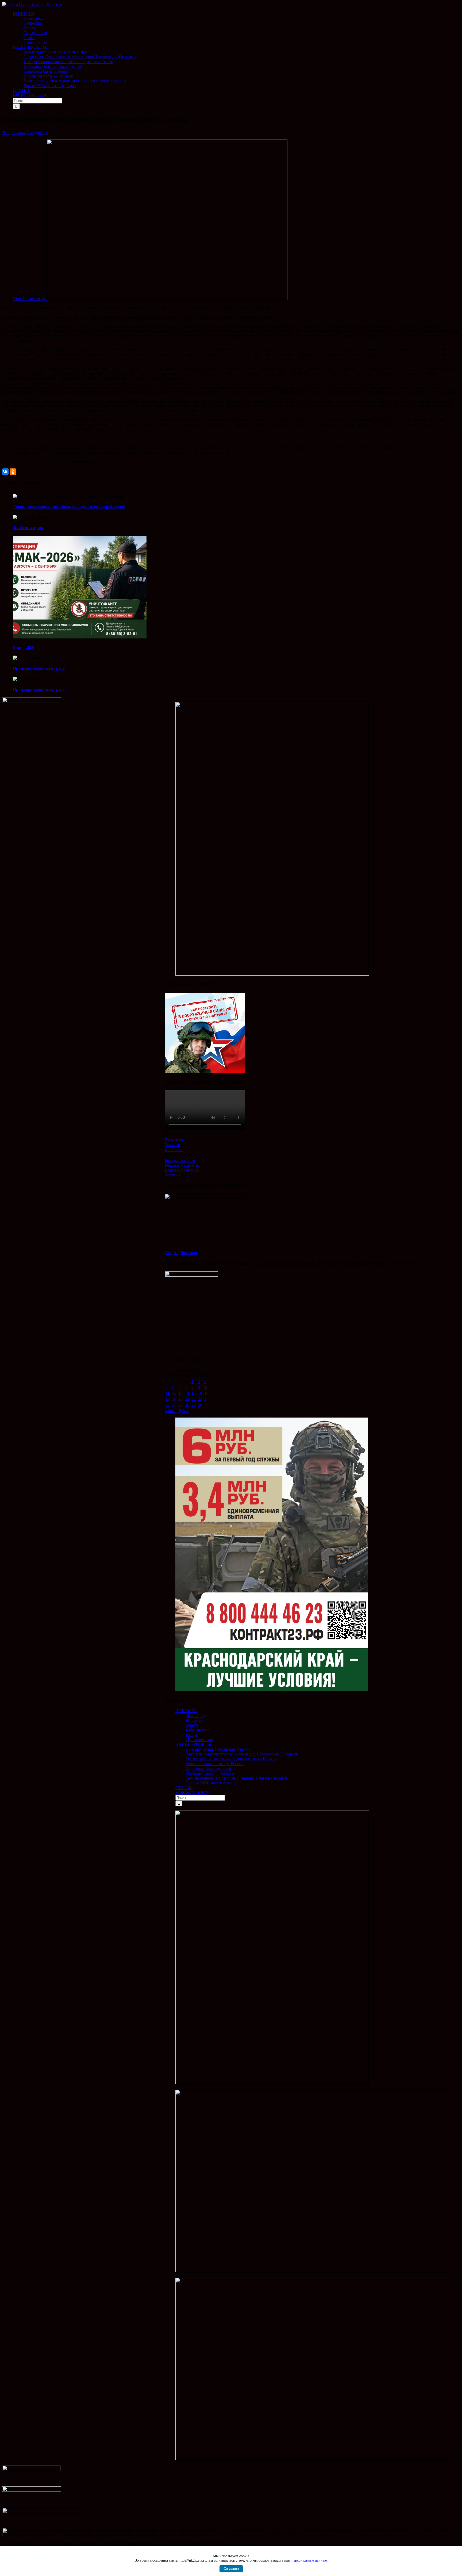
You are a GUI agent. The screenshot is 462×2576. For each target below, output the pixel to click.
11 (168, 1393)
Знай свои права (29, 528)
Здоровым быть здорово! (209, 1768)
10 (206, 1387)
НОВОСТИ (186, 1711)
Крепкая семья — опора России (215, 1764)
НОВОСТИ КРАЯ (192, 1793)
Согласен (231, 2569)
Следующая (37, 133)
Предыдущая (14, 133)
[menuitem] (236, 28)
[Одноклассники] (13, 472)
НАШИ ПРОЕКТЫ (193, 1744)
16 (200, 1393)
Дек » (183, 1411)
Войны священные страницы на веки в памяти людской (237, 1778)
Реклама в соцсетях (182, 1165)
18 (168, 1399)
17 (206, 1393)
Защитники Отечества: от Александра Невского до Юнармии (242, 1754)
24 (206, 1399)
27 (180, 1405)
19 (174, 1399)
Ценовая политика (182, 1170)
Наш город (196, 1716)
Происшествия (200, 1740)
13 (180, 1393)
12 (174, 1393)
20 (180, 1399)
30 (200, 1405)
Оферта (172, 1253)
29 (194, 1405)
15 (194, 1393)
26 (174, 1405)
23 (200, 1399)
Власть (192, 1725)
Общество (195, 1720)
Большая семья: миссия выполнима (218, 1749)
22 (194, 1399)
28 (187, 1405)
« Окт (170, 1411)
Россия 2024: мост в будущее (212, 1783)
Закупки (172, 1175)
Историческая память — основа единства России (231, 1759)
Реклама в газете (180, 1160)
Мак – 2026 (24, 647)
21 (187, 1399)
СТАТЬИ (184, 1788)
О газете (172, 1145)
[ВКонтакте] (5, 472)
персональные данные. (310, 2560)
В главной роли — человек (211, 1773)
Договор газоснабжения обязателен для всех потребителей (69, 507)
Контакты (174, 1150)
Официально (198, 1730)
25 (168, 1405)
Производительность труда (39, 668)
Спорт (192, 1735)
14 (187, 1393)
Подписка (174, 1140)
